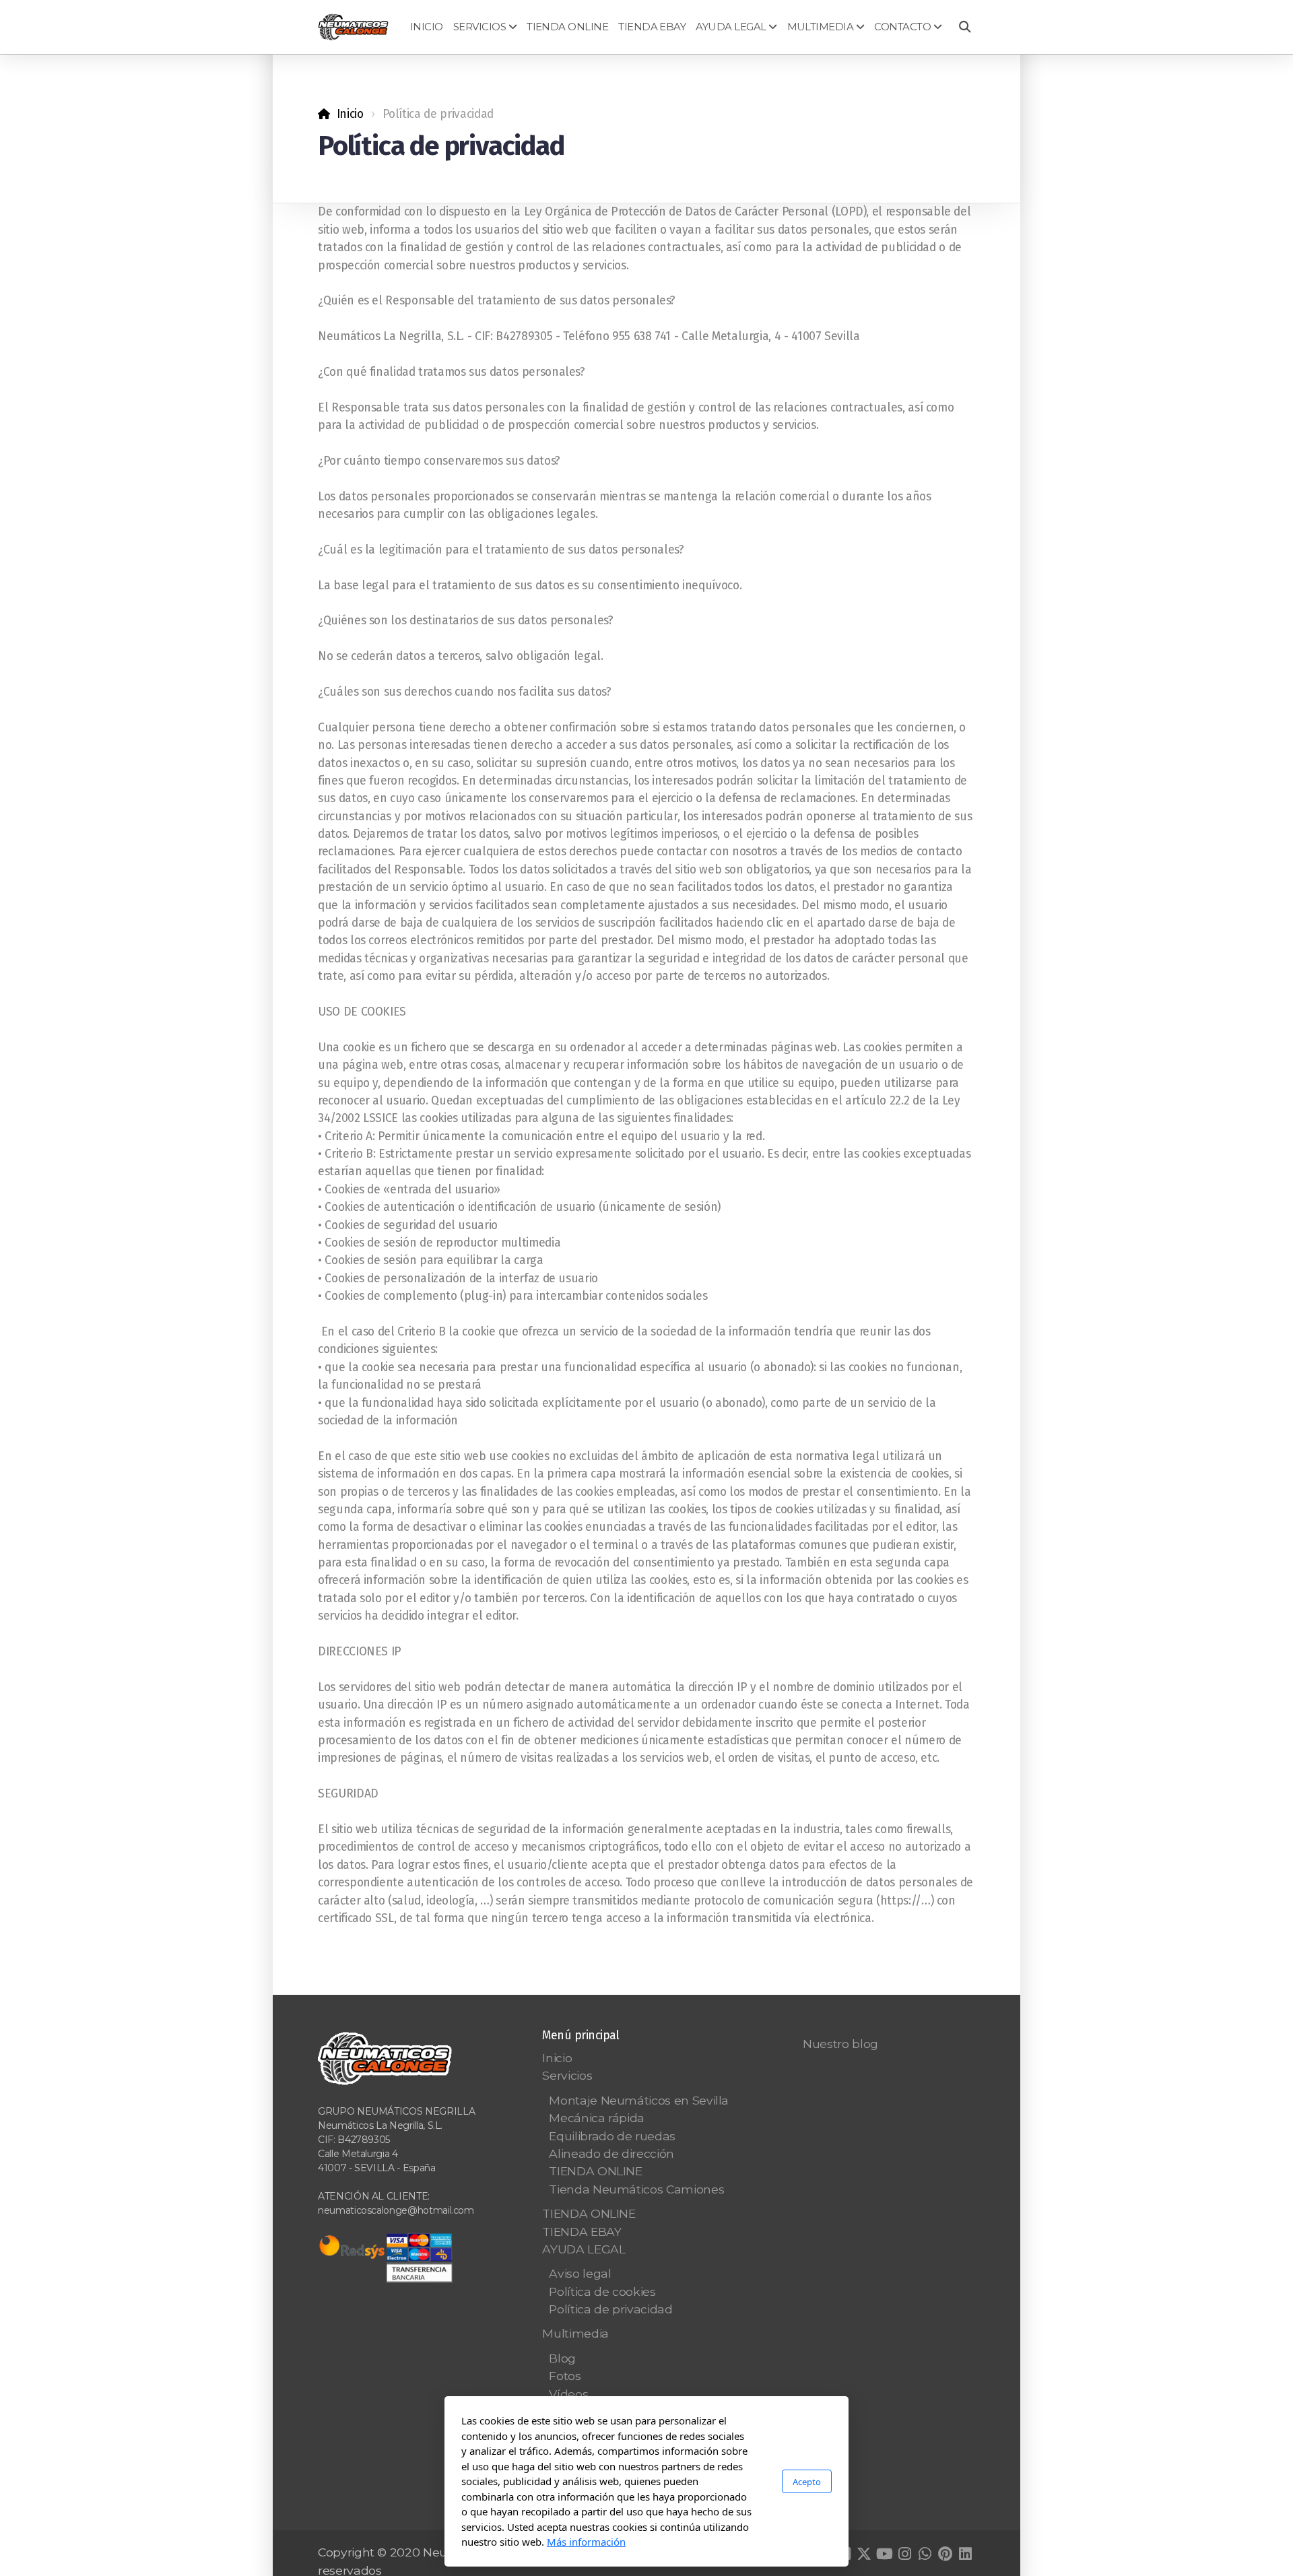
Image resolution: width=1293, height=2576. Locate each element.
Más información (586, 2542)
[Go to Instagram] (904, 2554)
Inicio (350, 114)
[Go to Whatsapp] (925, 2554)
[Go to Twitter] (864, 2554)
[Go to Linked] (965, 2554)
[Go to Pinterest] (945, 2554)
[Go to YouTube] (884, 2554)
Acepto (807, 2481)
